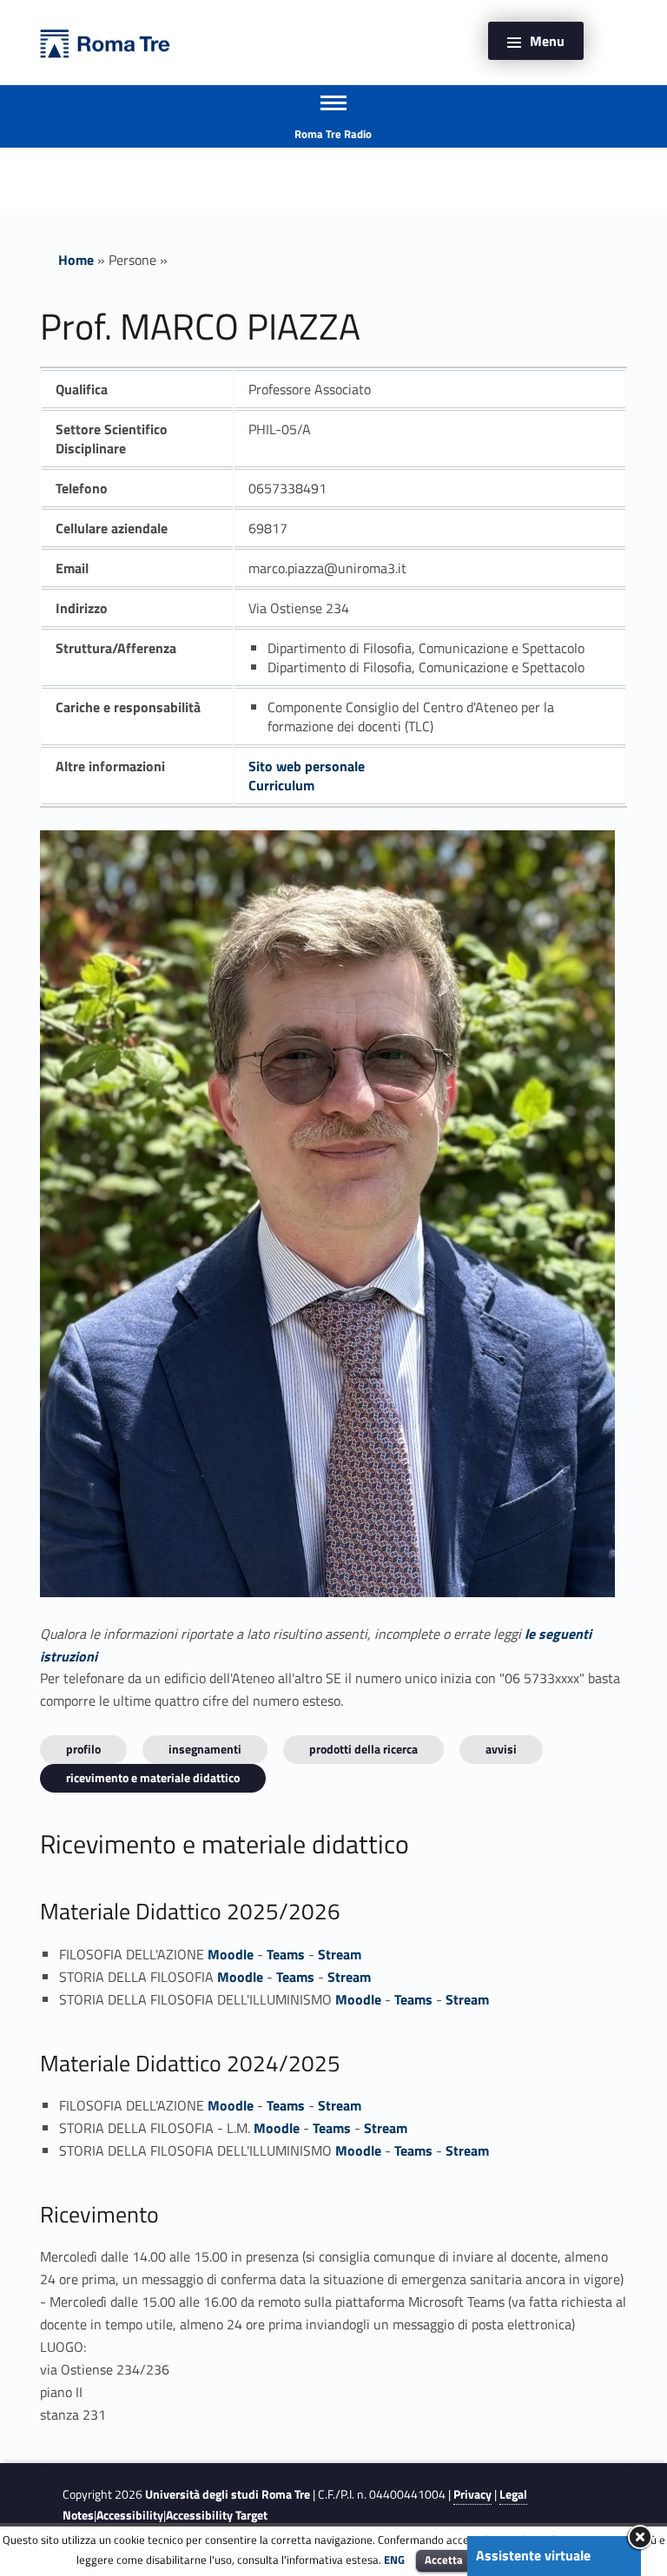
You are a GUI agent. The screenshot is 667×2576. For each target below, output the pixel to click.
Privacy (472, 2494)
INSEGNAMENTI (205, 1749)
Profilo (83, 1749)
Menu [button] (547, 41)
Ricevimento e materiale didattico (153, 1777)
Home (76, 260)
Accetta (444, 2559)
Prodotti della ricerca (363, 1749)
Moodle (231, 1954)
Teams (286, 1954)
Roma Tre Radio (333, 134)
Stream (340, 1954)
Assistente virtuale (533, 2555)
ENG (394, 2559)
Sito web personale (307, 766)
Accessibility (130, 2515)
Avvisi (501, 1749)
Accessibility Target (217, 2515)
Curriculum (281, 785)
